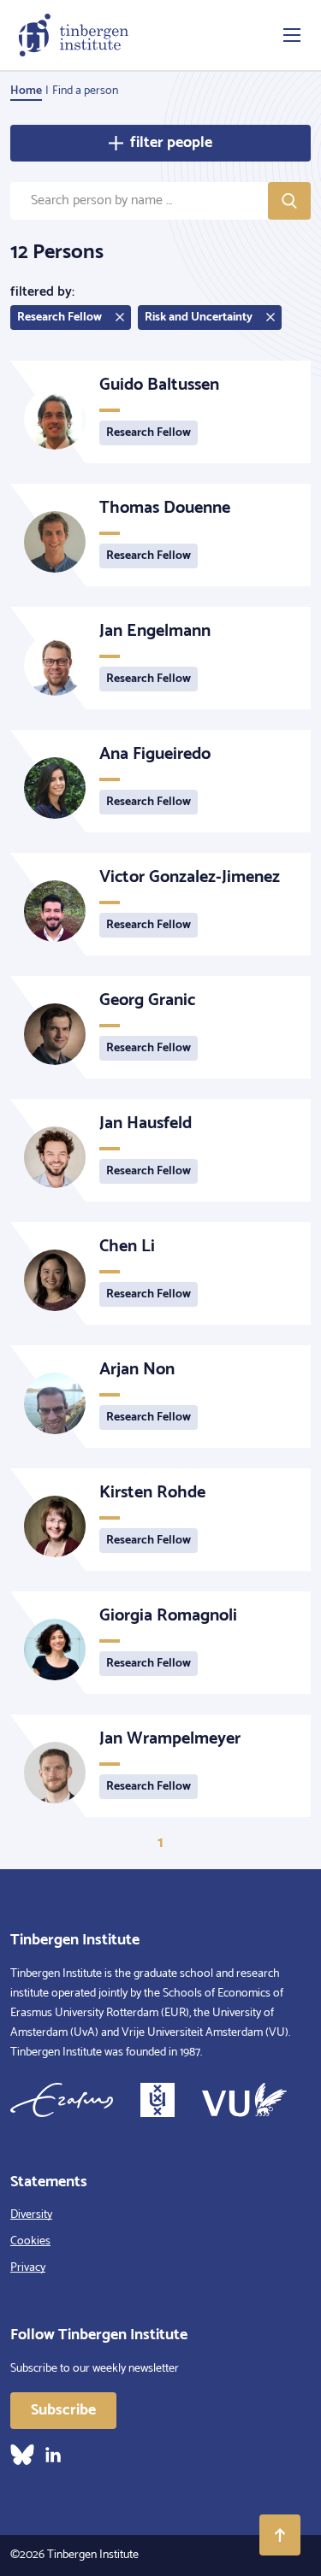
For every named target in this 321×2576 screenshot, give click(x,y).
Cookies (30, 2241)
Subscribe (63, 2410)
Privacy (28, 2268)
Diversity (31, 2215)
